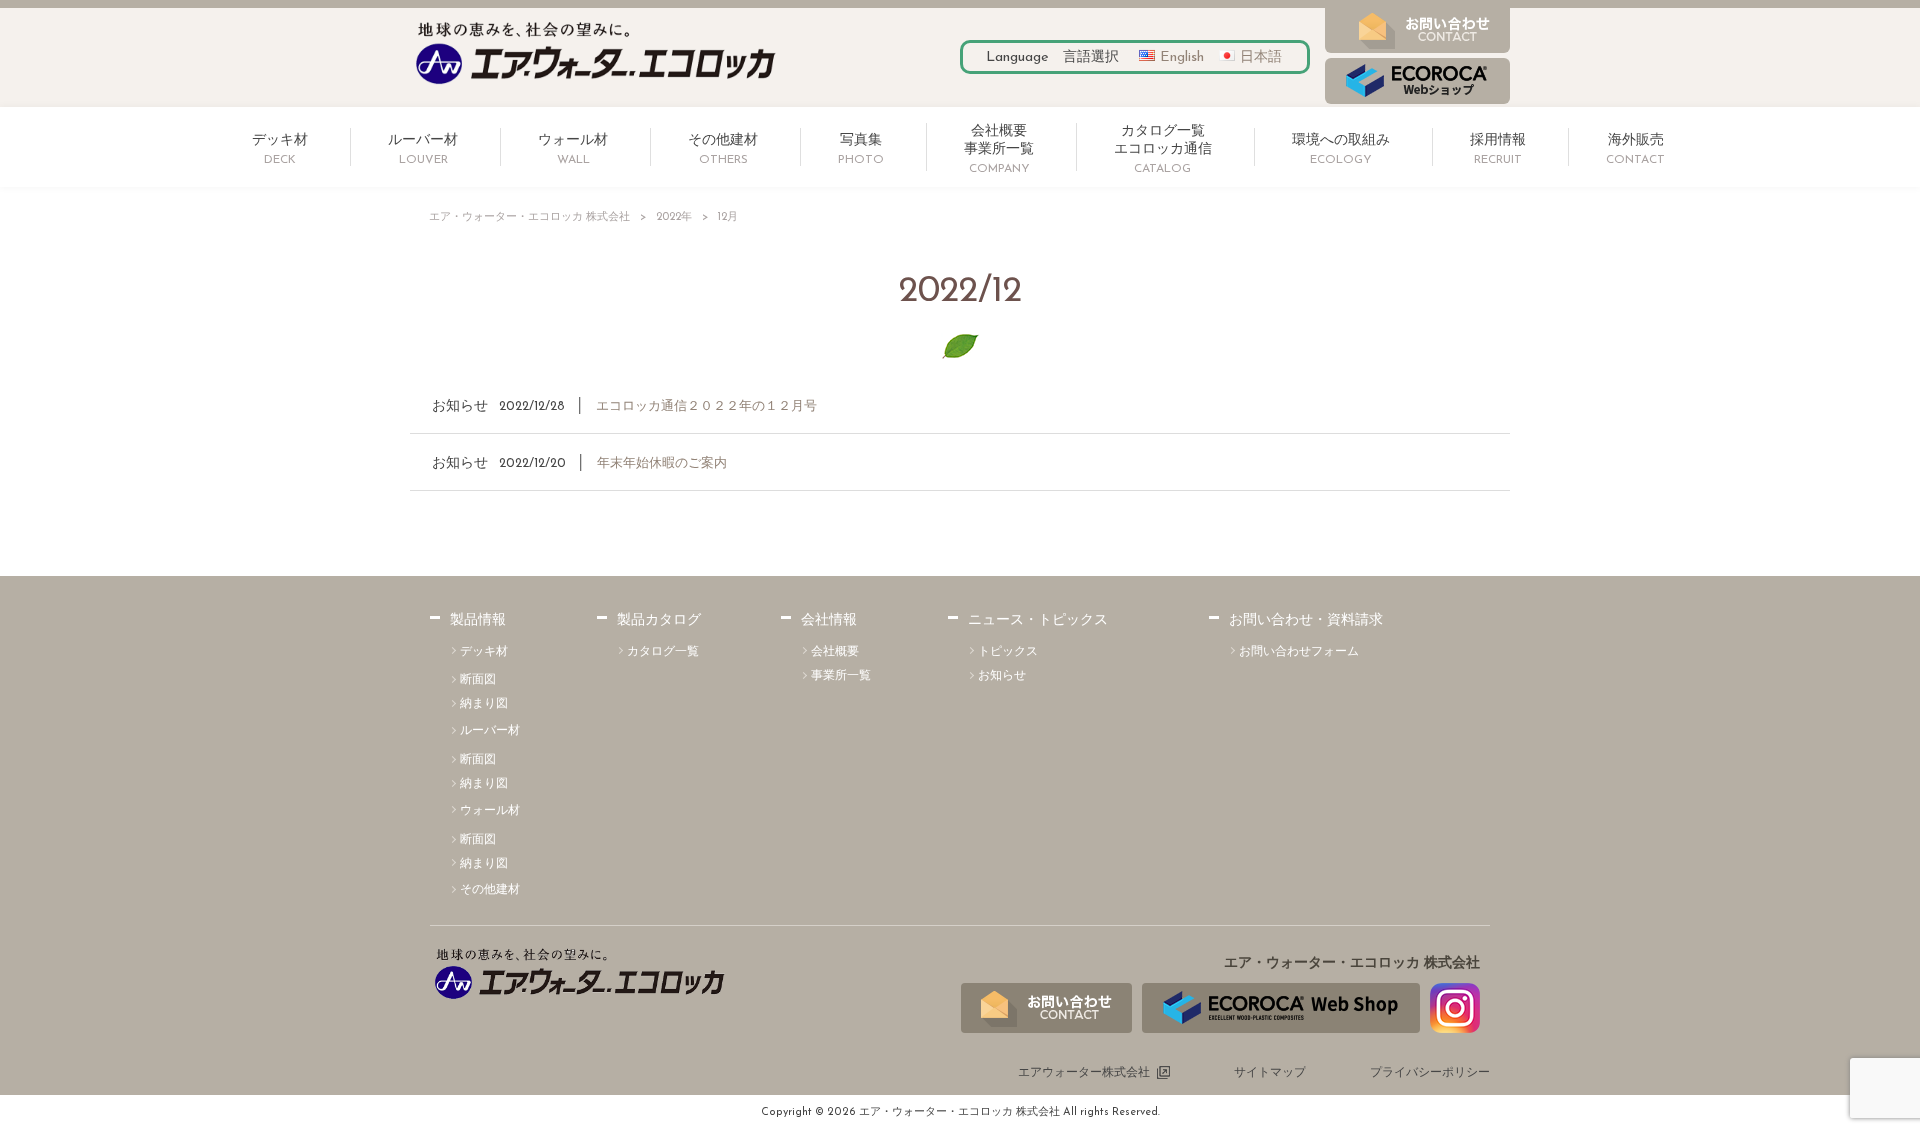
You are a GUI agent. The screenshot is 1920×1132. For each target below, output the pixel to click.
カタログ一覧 (663, 652)
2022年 (674, 217)
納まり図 (484, 704)
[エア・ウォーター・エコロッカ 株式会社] (596, 85)
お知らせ (460, 406)
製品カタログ (659, 620)
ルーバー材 (490, 731)
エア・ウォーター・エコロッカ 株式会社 (529, 217)
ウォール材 (490, 811)
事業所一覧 (841, 676)
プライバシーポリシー (1430, 1073)
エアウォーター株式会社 (1084, 1073)
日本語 (1261, 57)
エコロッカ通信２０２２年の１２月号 (706, 406)
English (1182, 57)
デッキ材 (484, 652)
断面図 (478, 680)
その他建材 (490, 890)
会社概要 (835, 652)
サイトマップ (1270, 1073)
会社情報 (829, 620)
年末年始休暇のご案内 (662, 463)
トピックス (1008, 652)
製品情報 (478, 620)
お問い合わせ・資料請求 (1306, 620)
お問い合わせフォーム (1299, 652)
